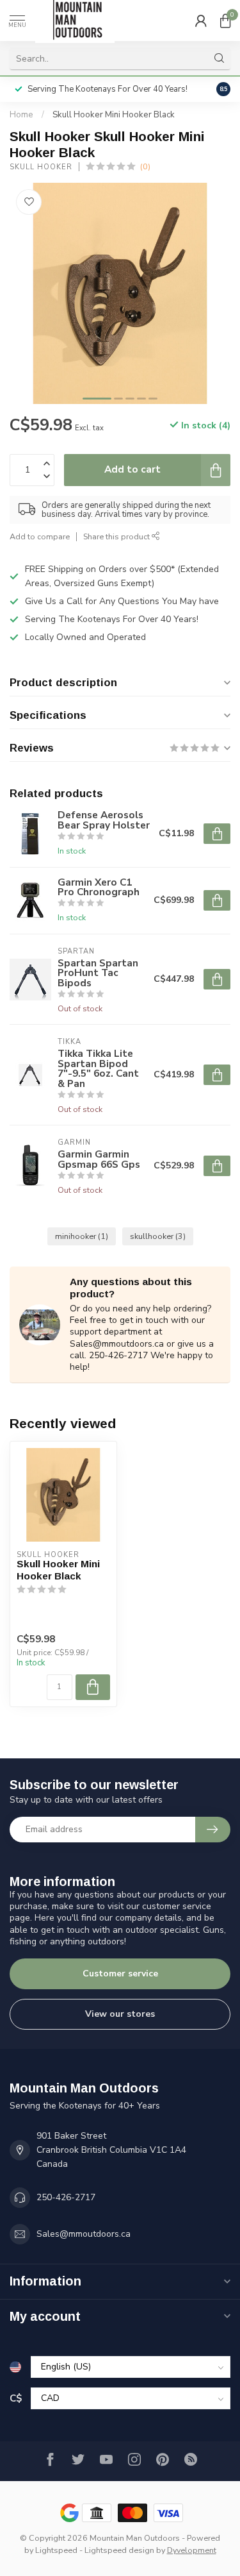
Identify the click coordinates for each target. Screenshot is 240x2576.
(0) (145, 166)
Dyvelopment (192, 2550)
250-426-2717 (66, 2197)
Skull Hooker (41, 167)
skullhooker (158, 1236)
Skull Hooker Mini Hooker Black (114, 115)
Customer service (120, 1974)
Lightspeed (56, 2550)
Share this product (117, 536)
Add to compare (40, 536)
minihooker (82, 1236)
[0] (225, 21)
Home (21, 115)
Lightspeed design (119, 2550)
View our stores (120, 2014)
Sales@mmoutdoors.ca (84, 2234)
